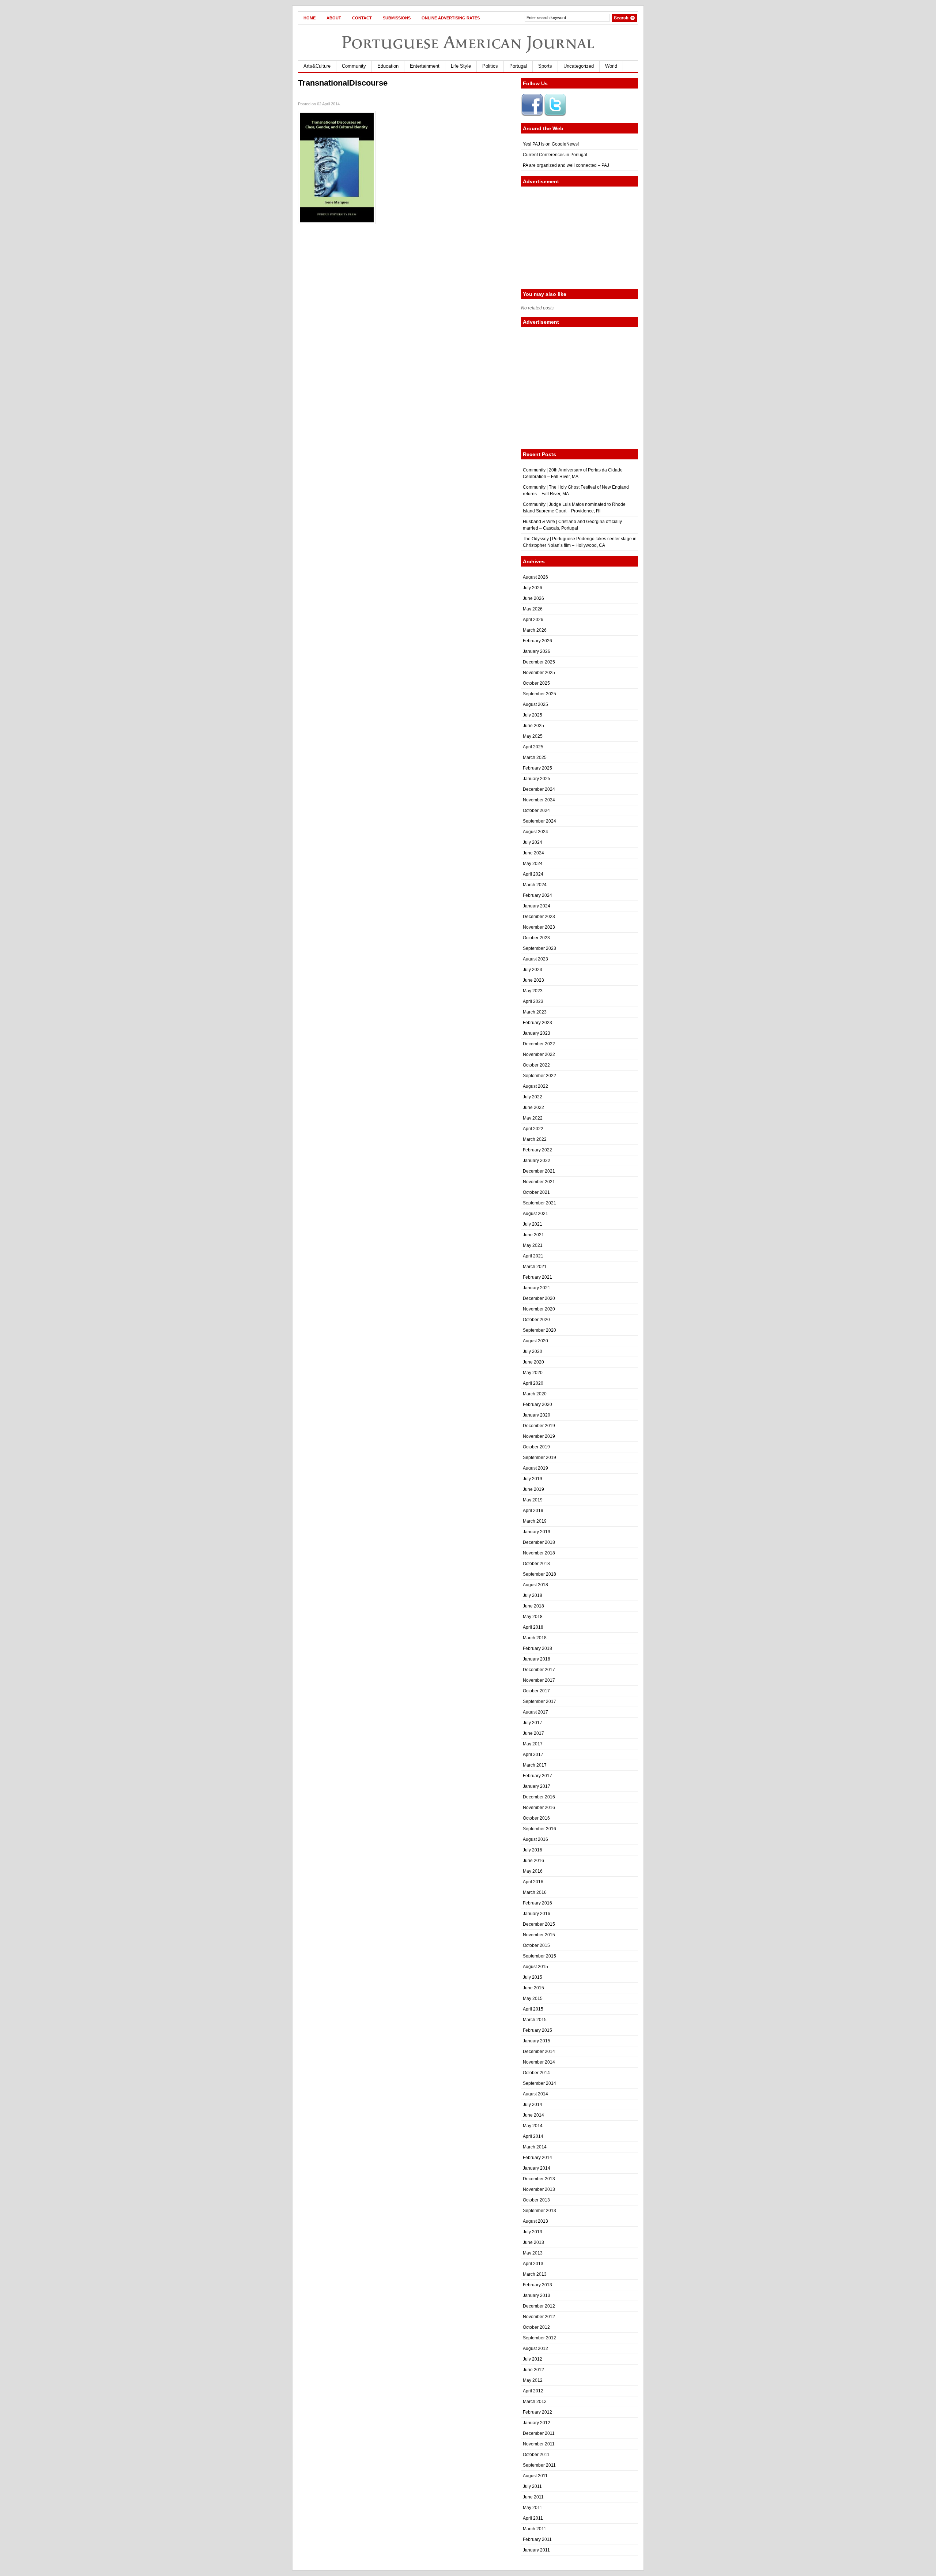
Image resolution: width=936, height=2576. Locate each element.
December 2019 (539, 1426)
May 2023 (533, 991)
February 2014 (537, 2158)
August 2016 (535, 1839)
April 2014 (533, 2136)
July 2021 (533, 1224)
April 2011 (533, 2518)
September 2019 (539, 1458)
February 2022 (537, 1150)
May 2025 (533, 736)
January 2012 (537, 2423)
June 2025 (533, 726)
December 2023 (539, 917)
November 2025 (539, 673)
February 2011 (537, 2539)
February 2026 (537, 641)
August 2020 (535, 1341)
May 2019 (533, 1500)
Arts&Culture (317, 66)
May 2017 (533, 1744)
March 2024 (535, 885)
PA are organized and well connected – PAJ (566, 165)
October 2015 (536, 1945)
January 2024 (537, 906)
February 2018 (537, 1648)
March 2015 (535, 2020)
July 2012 (533, 2359)
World (611, 66)
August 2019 (535, 1468)
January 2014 (537, 2168)
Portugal (518, 66)
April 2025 (533, 747)
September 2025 (539, 694)
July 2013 (533, 2232)
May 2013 (533, 2253)
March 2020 (535, 1394)
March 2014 (535, 2147)
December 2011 (539, 2433)
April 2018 (533, 1627)
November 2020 (539, 1309)
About (334, 18)
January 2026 (537, 651)
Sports (545, 66)
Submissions (397, 18)
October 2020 (536, 1320)
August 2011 (535, 2476)
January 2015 (537, 2041)
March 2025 (535, 757)
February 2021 (537, 1277)
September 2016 (539, 1829)
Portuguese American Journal (468, 42)
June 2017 (533, 1733)
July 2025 (533, 715)
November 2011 (539, 2444)
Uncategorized (579, 66)
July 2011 (532, 2486)
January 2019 (537, 1532)
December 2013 (539, 2179)
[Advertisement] (580, 238)
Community (354, 66)
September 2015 (539, 1956)
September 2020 (539, 1330)
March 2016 (535, 1892)
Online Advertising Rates (451, 18)
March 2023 (535, 1012)
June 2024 (533, 853)
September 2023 (539, 948)
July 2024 (533, 842)
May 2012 (533, 2380)
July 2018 (533, 1595)
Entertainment (425, 66)
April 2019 (533, 1511)
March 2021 (535, 1267)
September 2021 (539, 1203)
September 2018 (539, 1574)
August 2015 (535, 1967)
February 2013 (537, 2285)
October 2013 (536, 2200)
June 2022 (533, 1108)
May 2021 (533, 1245)
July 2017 (533, 1723)
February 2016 (537, 1903)
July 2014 (533, 2105)
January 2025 (537, 779)
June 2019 (533, 1489)
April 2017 (533, 1755)
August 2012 (535, 2349)
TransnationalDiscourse (343, 83)
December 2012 (539, 2306)
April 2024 (533, 874)
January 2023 (537, 1033)
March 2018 (535, 1638)
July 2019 (533, 1479)
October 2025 (536, 683)
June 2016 (533, 1861)
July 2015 (533, 1977)
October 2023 (536, 938)
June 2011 (533, 2497)
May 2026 (533, 609)
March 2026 (535, 630)
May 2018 (533, 1617)
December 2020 (539, 1298)
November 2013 (539, 2189)
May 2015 (533, 1998)
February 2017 (537, 1776)
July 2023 (533, 970)
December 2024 (539, 789)
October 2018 (536, 1564)
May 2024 (533, 864)
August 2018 (535, 1585)
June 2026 (533, 598)
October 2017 (536, 1691)
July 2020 (533, 1351)
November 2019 (539, 1436)
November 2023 (539, 927)
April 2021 (533, 1256)
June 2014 (533, 2115)
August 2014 (535, 2094)
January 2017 (537, 1786)
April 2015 (533, 2009)
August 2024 (535, 832)
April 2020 (533, 1383)
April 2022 (533, 1129)
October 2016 (536, 1818)
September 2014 (539, 2083)
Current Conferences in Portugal (555, 155)
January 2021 (537, 1288)
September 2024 (539, 821)
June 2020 (533, 1362)
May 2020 (533, 1373)
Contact (362, 18)
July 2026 (533, 588)
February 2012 (537, 2412)
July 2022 (533, 1097)
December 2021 (539, 1171)
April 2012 (533, 2391)
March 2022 (535, 1139)
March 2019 (535, 1521)
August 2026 (535, 577)
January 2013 (537, 2295)
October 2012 (536, 2327)
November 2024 (539, 800)
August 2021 (535, 1214)
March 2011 (535, 2529)
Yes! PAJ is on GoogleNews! (551, 144)
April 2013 (533, 2264)
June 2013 (533, 2242)
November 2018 (539, 1553)
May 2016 (533, 1871)
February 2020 (537, 1404)
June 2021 (533, 1235)
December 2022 (539, 1044)
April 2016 (533, 1882)
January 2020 (537, 1415)
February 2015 (537, 2030)
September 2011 (539, 2465)
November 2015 (539, 1935)
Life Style (461, 66)
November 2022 (539, 1054)
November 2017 (539, 1680)
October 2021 (536, 1192)
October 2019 (536, 1447)
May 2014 (533, 2126)
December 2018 (539, 1542)
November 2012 (539, 2317)
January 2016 (537, 1914)
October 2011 (536, 2455)
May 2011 (533, 2508)
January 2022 (537, 1161)
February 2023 (537, 1023)
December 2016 (539, 1797)
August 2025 (535, 704)
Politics (490, 66)
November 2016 (539, 1808)
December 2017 (539, 1670)
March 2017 (535, 1765)
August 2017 (535, 1712)
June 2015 (533, 1988)
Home (310, 18)
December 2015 (539, 1924)
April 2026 (533, 620)
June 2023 (533, 980)
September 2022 (539, 1076)
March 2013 (535, 2274)
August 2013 (535, 2221)
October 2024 (536, 811)
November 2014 (539, 2062)
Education (388, 66)
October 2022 (536, 1065)
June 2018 (533, 1606)
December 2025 (539, 662)
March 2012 (535, 2402)
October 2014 (536, 2073)
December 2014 (539, 2052)
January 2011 (536, 2550)
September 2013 (539, 2211)
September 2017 (539, 1701)
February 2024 (537, 895)
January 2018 (537, 1659)
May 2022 (533, 1118)
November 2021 (539, 1182)
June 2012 (533, 2370)
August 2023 (535, 959)
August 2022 (535, 1086)
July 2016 (533, 1850)
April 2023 (533, 1001)
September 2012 (539, 2338)
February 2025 (537, 768)
